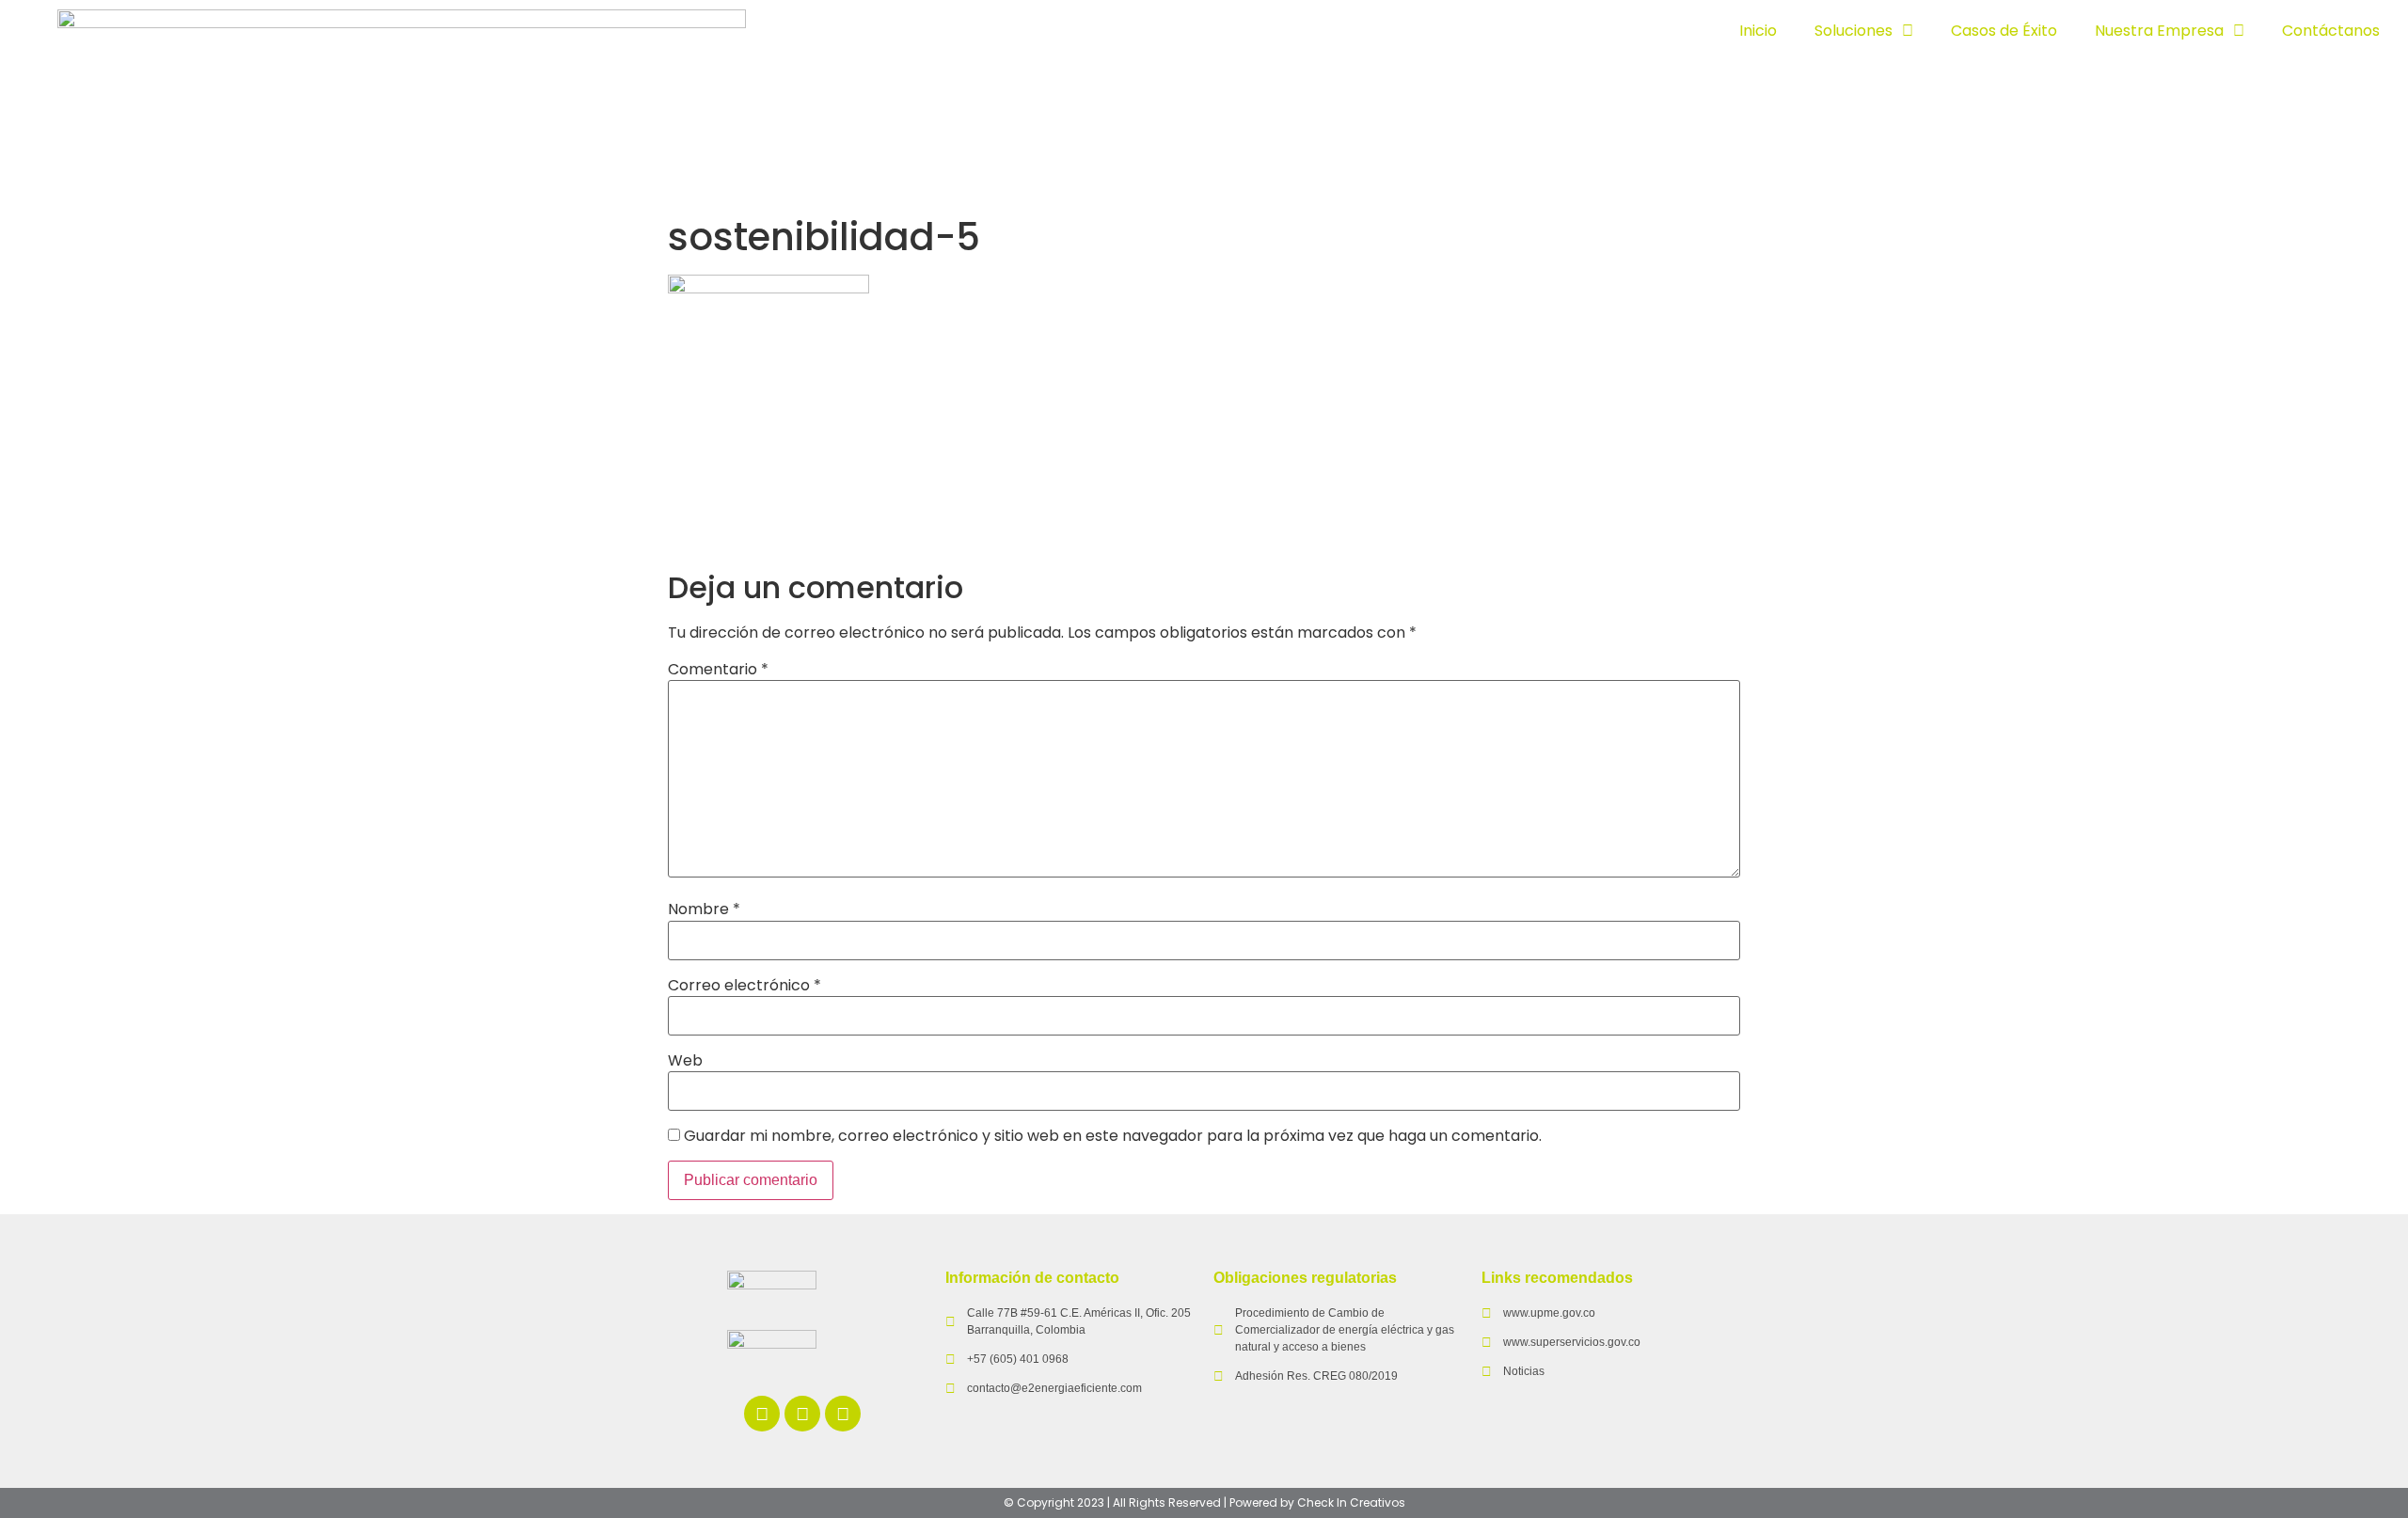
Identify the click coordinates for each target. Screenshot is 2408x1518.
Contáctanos (2331, 31)
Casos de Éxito (2004, 31)
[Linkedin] (762, 1414)
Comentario (718, 670)
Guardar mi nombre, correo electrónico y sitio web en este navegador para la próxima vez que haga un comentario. (1113, 1136)
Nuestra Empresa (2159, 31)
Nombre (704, 909)
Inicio (1758, 31)
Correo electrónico (745, 986)
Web (685, 1061)
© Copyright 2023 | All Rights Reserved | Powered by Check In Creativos (1204, 1502)
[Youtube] (802, 1414)
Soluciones (1854, 31)
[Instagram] (843, 1414)
